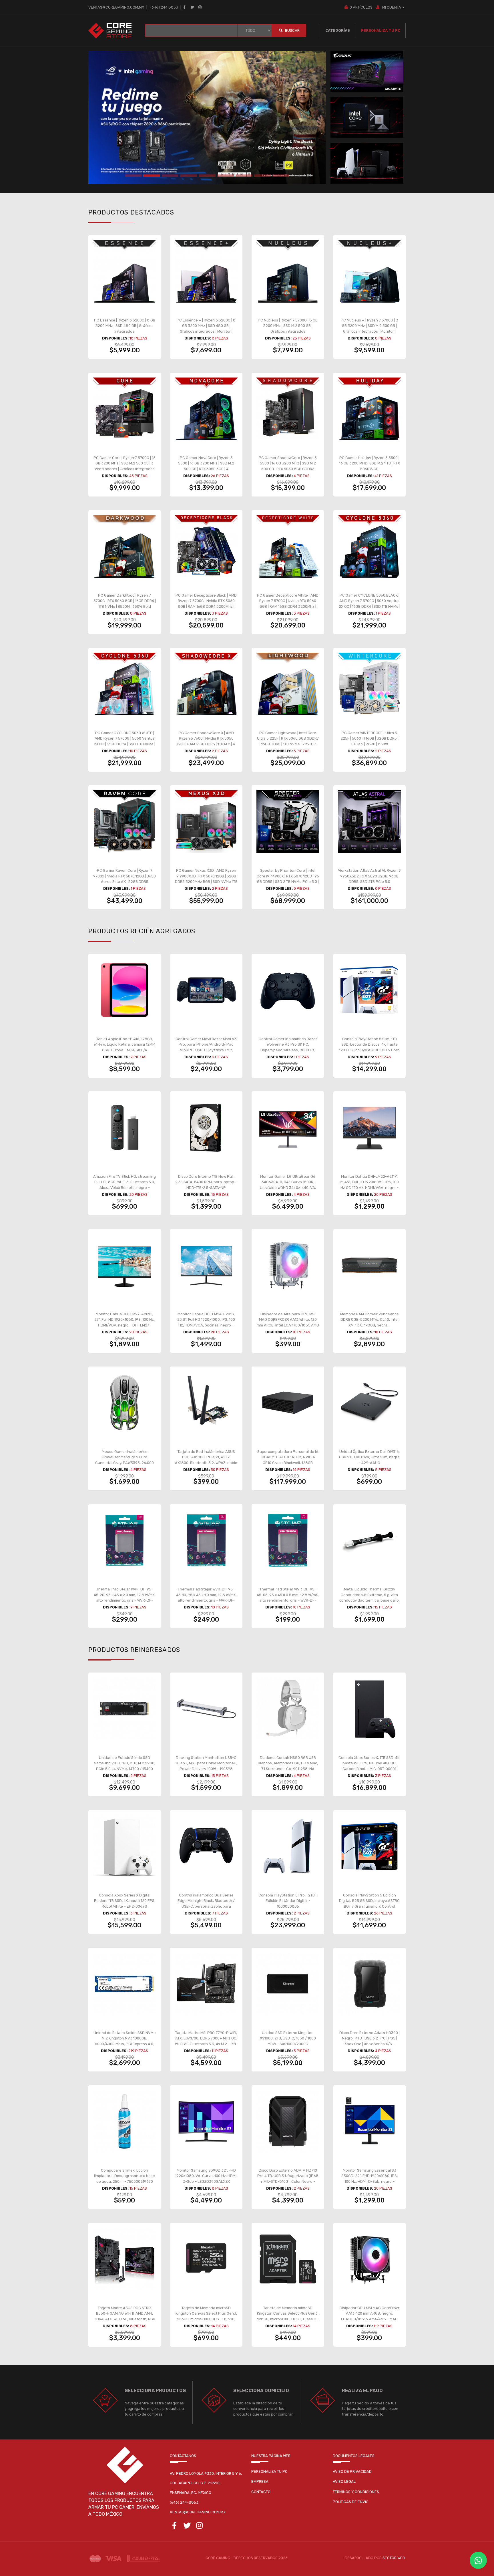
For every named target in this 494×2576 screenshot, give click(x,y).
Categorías (338, 30)
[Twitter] (192, 7)
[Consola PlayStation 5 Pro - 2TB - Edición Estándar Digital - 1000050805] (288, 1846)
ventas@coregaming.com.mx (116, 7)
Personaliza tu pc (269, 2471)
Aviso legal (344, 2481)
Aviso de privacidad (352, 2471)
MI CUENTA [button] (391, 7)
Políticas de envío (351, 2502)
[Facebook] (184, 7)
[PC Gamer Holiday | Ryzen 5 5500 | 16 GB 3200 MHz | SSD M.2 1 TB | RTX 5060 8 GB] (370, 409)
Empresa (260, 2481)
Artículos (361, 7)
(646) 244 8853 (164, 7)
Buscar (292, 30)
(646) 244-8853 (184, 2502)
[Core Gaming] (110, 30)
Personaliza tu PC (381, 30)
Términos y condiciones (356, 2492)
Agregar (128, 330)
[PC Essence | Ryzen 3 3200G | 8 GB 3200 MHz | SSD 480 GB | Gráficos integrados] (125, 271)
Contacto (261, 2492)
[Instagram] (200, 7)
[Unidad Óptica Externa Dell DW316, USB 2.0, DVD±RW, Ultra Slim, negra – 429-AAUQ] (370, 1403)
